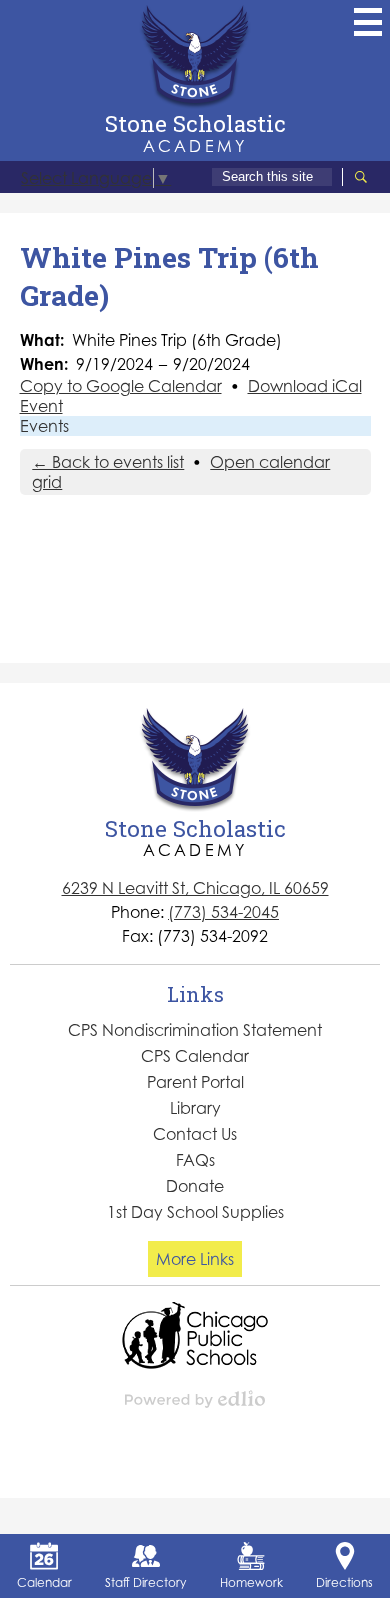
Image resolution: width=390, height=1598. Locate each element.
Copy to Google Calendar (121, 386)
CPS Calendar (195, 1056)
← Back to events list (108, 462)
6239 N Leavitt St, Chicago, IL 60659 (195, 888)
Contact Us (195, 1134)
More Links (195, 1259)
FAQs (195, 1160)
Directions (344, 1582)
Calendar (44, 1582)
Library (195, 1108)
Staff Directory (145, 1582)
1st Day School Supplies (195, 1212)
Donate (195, 1186)
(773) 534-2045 (223, 912)
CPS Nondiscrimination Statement (195, 1030)
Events (44, 426)
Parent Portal (195, 1082)
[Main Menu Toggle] (368, 22)
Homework (251, 1582)
